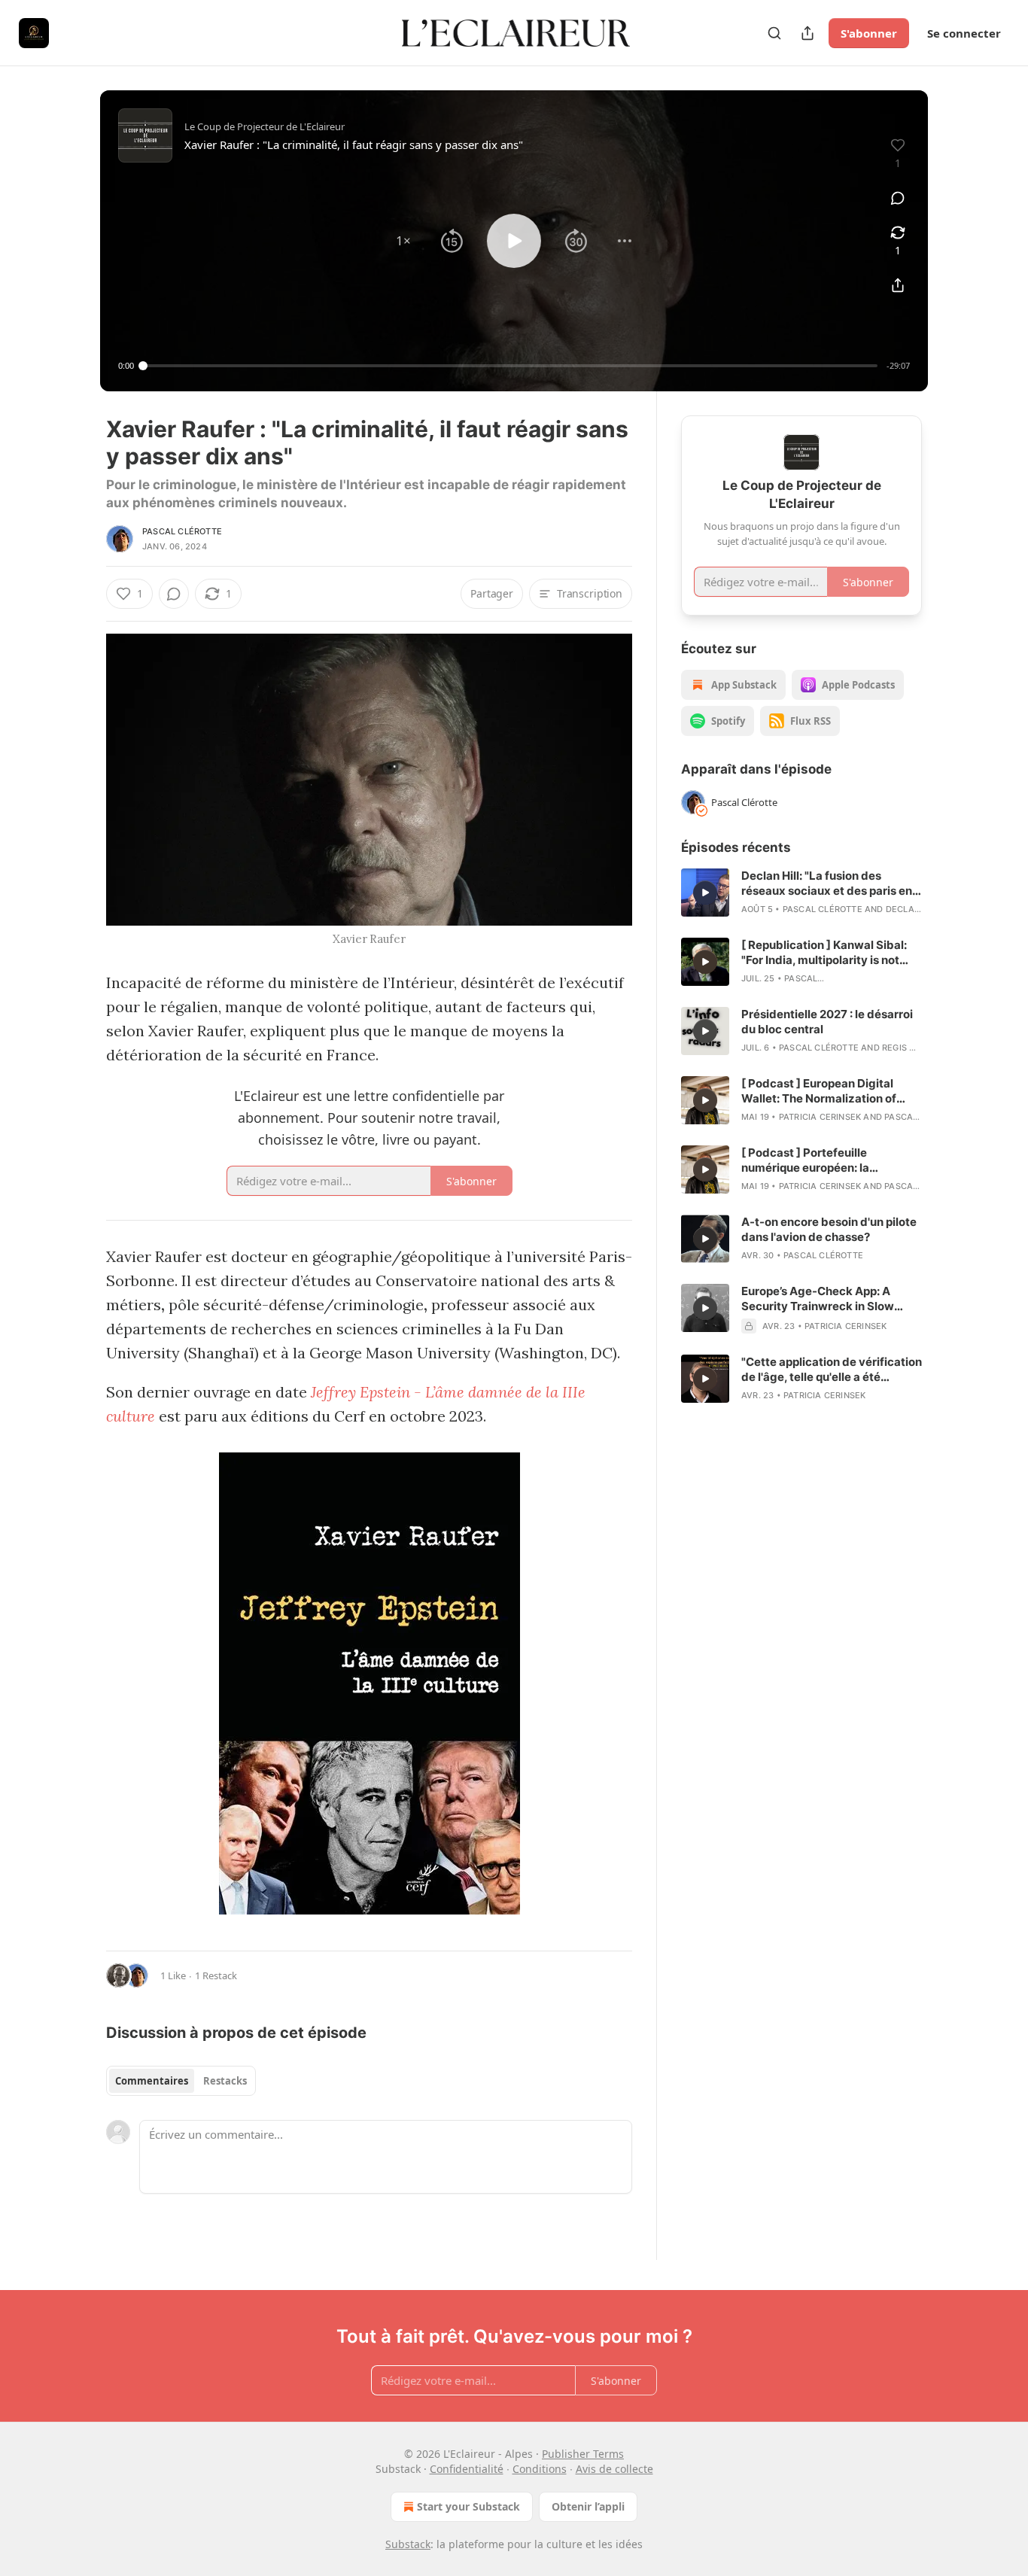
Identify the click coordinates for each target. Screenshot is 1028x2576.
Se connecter (964, 33)
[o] (705, 893)
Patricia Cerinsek (820, 1117)
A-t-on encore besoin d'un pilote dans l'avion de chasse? (829, 1229)
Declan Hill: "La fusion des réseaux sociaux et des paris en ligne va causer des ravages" (827, 884)
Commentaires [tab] (152, 2081)
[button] (403, 241)
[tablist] (181, 2081)
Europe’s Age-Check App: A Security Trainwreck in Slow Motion (818, 1299)
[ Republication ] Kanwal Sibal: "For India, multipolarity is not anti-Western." (824, 953)
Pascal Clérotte (182, 531)
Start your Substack (468, 2506)
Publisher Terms (583, 2454)
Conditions (540, 2469)
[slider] (510, 366)
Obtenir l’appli (588, 2506)
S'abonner (869, 33)
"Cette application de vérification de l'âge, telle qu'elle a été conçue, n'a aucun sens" (832, 1370)
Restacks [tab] (225, 2081)
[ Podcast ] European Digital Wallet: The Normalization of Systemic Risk (819, 1091)
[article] (801, 893)
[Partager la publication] (807, 33)
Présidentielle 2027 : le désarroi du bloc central (827, 1022)
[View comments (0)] (898, 198)
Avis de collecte (614, 2469)
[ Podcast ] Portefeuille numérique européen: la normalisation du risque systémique (805, 1160)
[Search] (774, 33)
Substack (408, 2544)
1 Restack (216, 1975)
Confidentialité (467, 2469)
